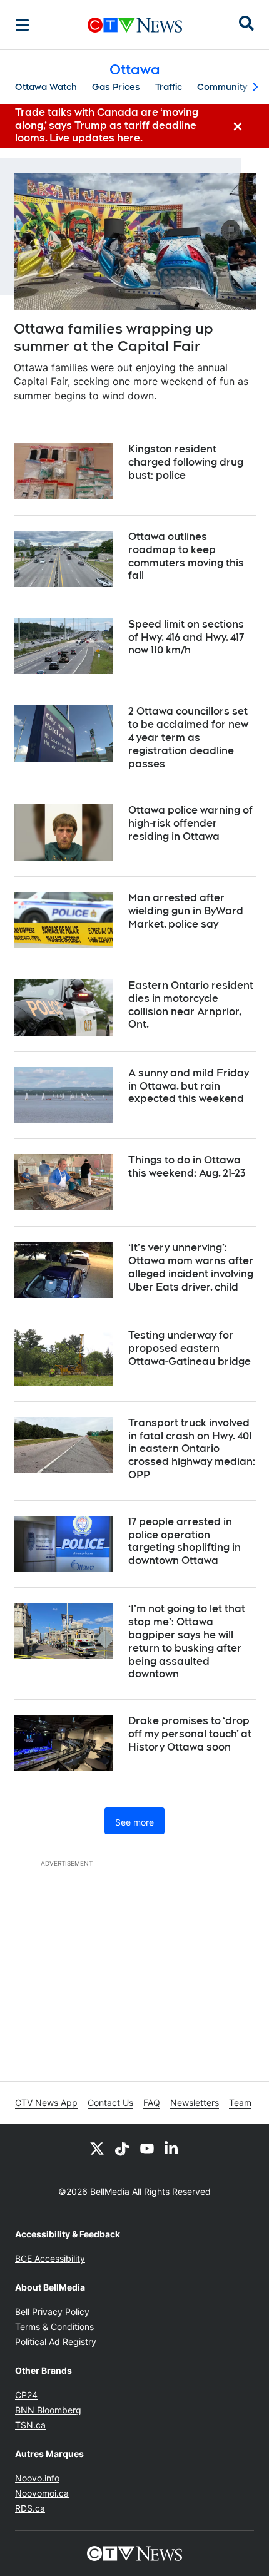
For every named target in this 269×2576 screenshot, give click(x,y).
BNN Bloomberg (48, 2410)
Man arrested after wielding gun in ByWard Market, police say (186, 911)
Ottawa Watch (46, 87)
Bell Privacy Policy (52, 2312)
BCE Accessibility (50, 2258)
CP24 (26, 2395)
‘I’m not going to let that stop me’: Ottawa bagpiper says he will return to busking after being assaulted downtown (187, 1641)
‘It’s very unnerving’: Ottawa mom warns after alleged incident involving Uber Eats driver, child (191, 1267)
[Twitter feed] (97, 2148)
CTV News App (46, 2103)
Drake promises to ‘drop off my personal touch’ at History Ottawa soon (190, 1734)
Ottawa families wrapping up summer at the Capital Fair (114, 338)
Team (240, 2103)
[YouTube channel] (147, 2148)
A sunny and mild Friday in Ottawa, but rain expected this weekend (189, 1086)
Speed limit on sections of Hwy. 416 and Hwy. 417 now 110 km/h (186, 637)
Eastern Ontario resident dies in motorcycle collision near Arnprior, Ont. (191, 1005)
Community (222, 87)
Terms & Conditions (54, 2327)
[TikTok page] (122, 2148)
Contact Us (110, 2103)
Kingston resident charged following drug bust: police (186, 462)
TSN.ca (30, 2425)
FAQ (152, 2103)
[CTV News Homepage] (135, 25)
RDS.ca (30, 2508)
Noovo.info (37, 2478)
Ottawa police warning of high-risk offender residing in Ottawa (190, 823)
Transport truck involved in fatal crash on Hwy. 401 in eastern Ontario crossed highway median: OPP (192, 1449)
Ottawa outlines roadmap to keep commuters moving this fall (186, 556)
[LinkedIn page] (172, 2148)
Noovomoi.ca (42, 2493)
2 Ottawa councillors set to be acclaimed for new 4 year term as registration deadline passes (188, 737)
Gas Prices (116, 87)
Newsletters (195, 2103)
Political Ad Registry (56, 2342)
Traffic (169, 87)
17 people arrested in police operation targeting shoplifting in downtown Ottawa (185, 1541)
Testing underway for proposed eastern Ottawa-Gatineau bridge (190, 1348)
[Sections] (23, 25)
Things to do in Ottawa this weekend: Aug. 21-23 (187, 1167)
